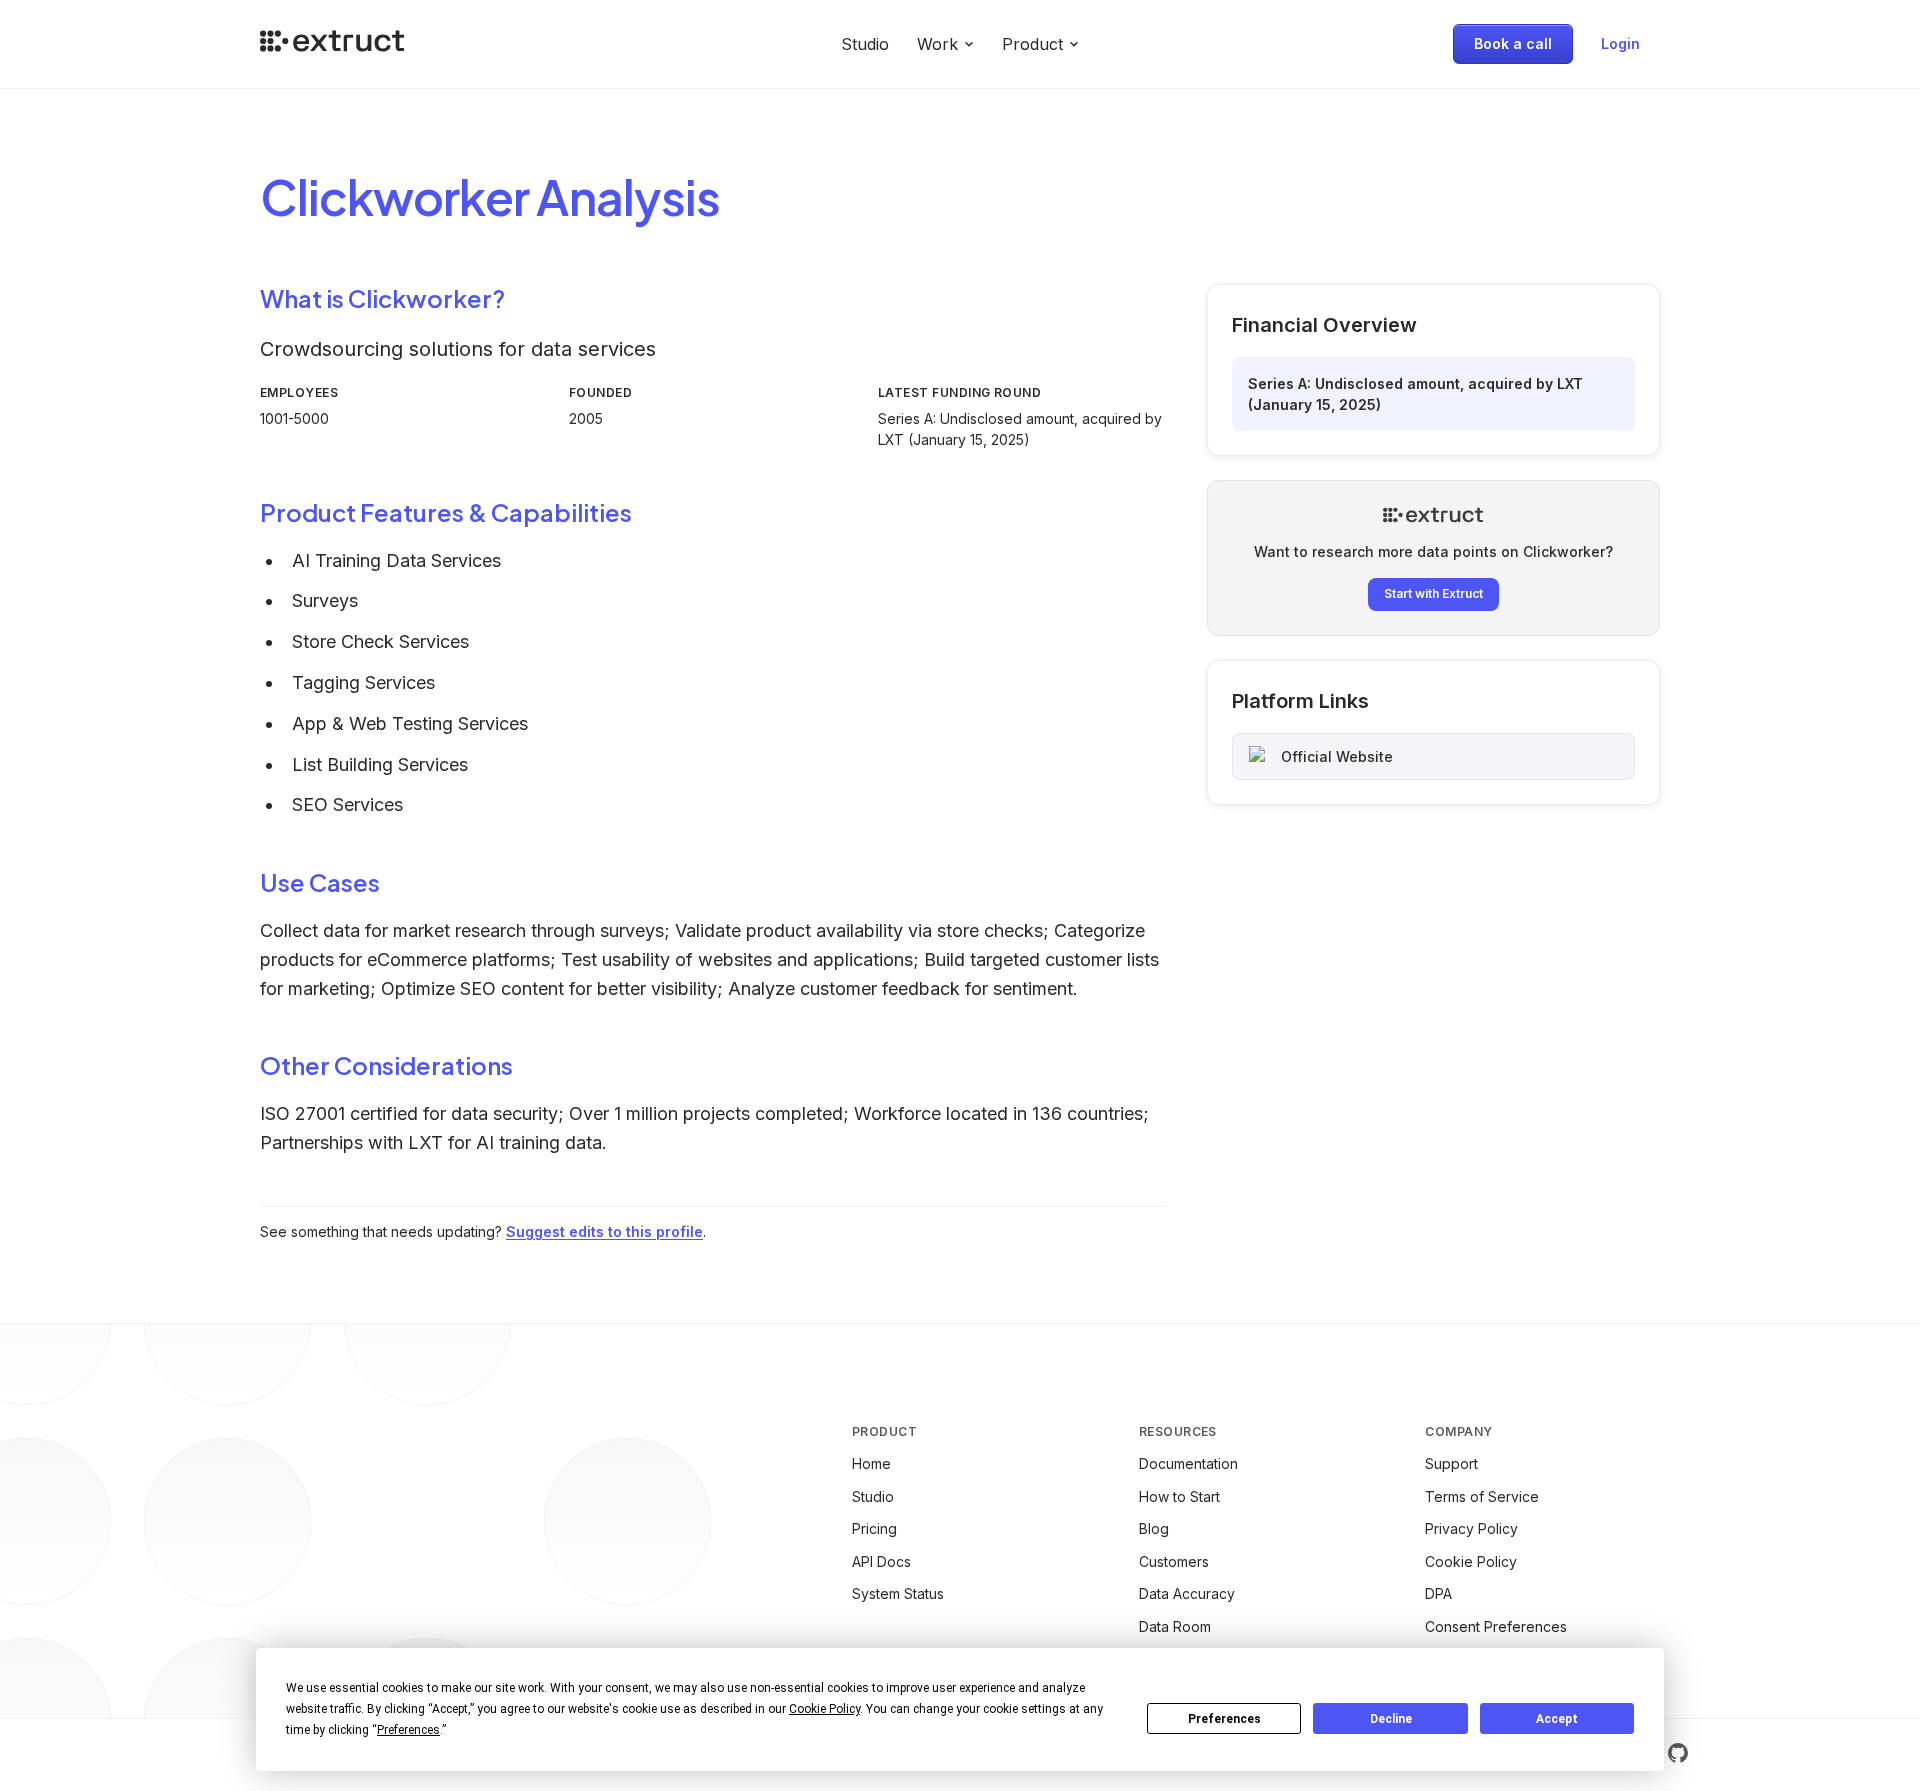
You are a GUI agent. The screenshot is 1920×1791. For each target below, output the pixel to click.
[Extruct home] (332, 44)
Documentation (1188, 1463)
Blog (1154, 1528)
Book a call (1513, 43)
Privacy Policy (1471, 1528)
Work (937, 44)
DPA (1438, 1593)
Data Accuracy (1187, 1593)
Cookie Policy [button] (824, 1709)
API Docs (881, 1561)
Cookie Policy (1471, 1561)
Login (1620, 43)
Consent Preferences (1496, 1626)
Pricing (874, 1528)
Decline (1391, 1719)
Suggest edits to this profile (604, 1231)
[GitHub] (1678, 1753)
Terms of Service (1482, 1496)
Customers (1174, 1561)
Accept (1557, 1719)
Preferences (1224, 1719)
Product (1032, 44)
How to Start (1179, 1496)
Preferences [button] (408, 1730)
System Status (898, 1593)
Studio (865, 44)
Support (1451, 1463)
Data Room (1175, 1626)
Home (871, 1463)
